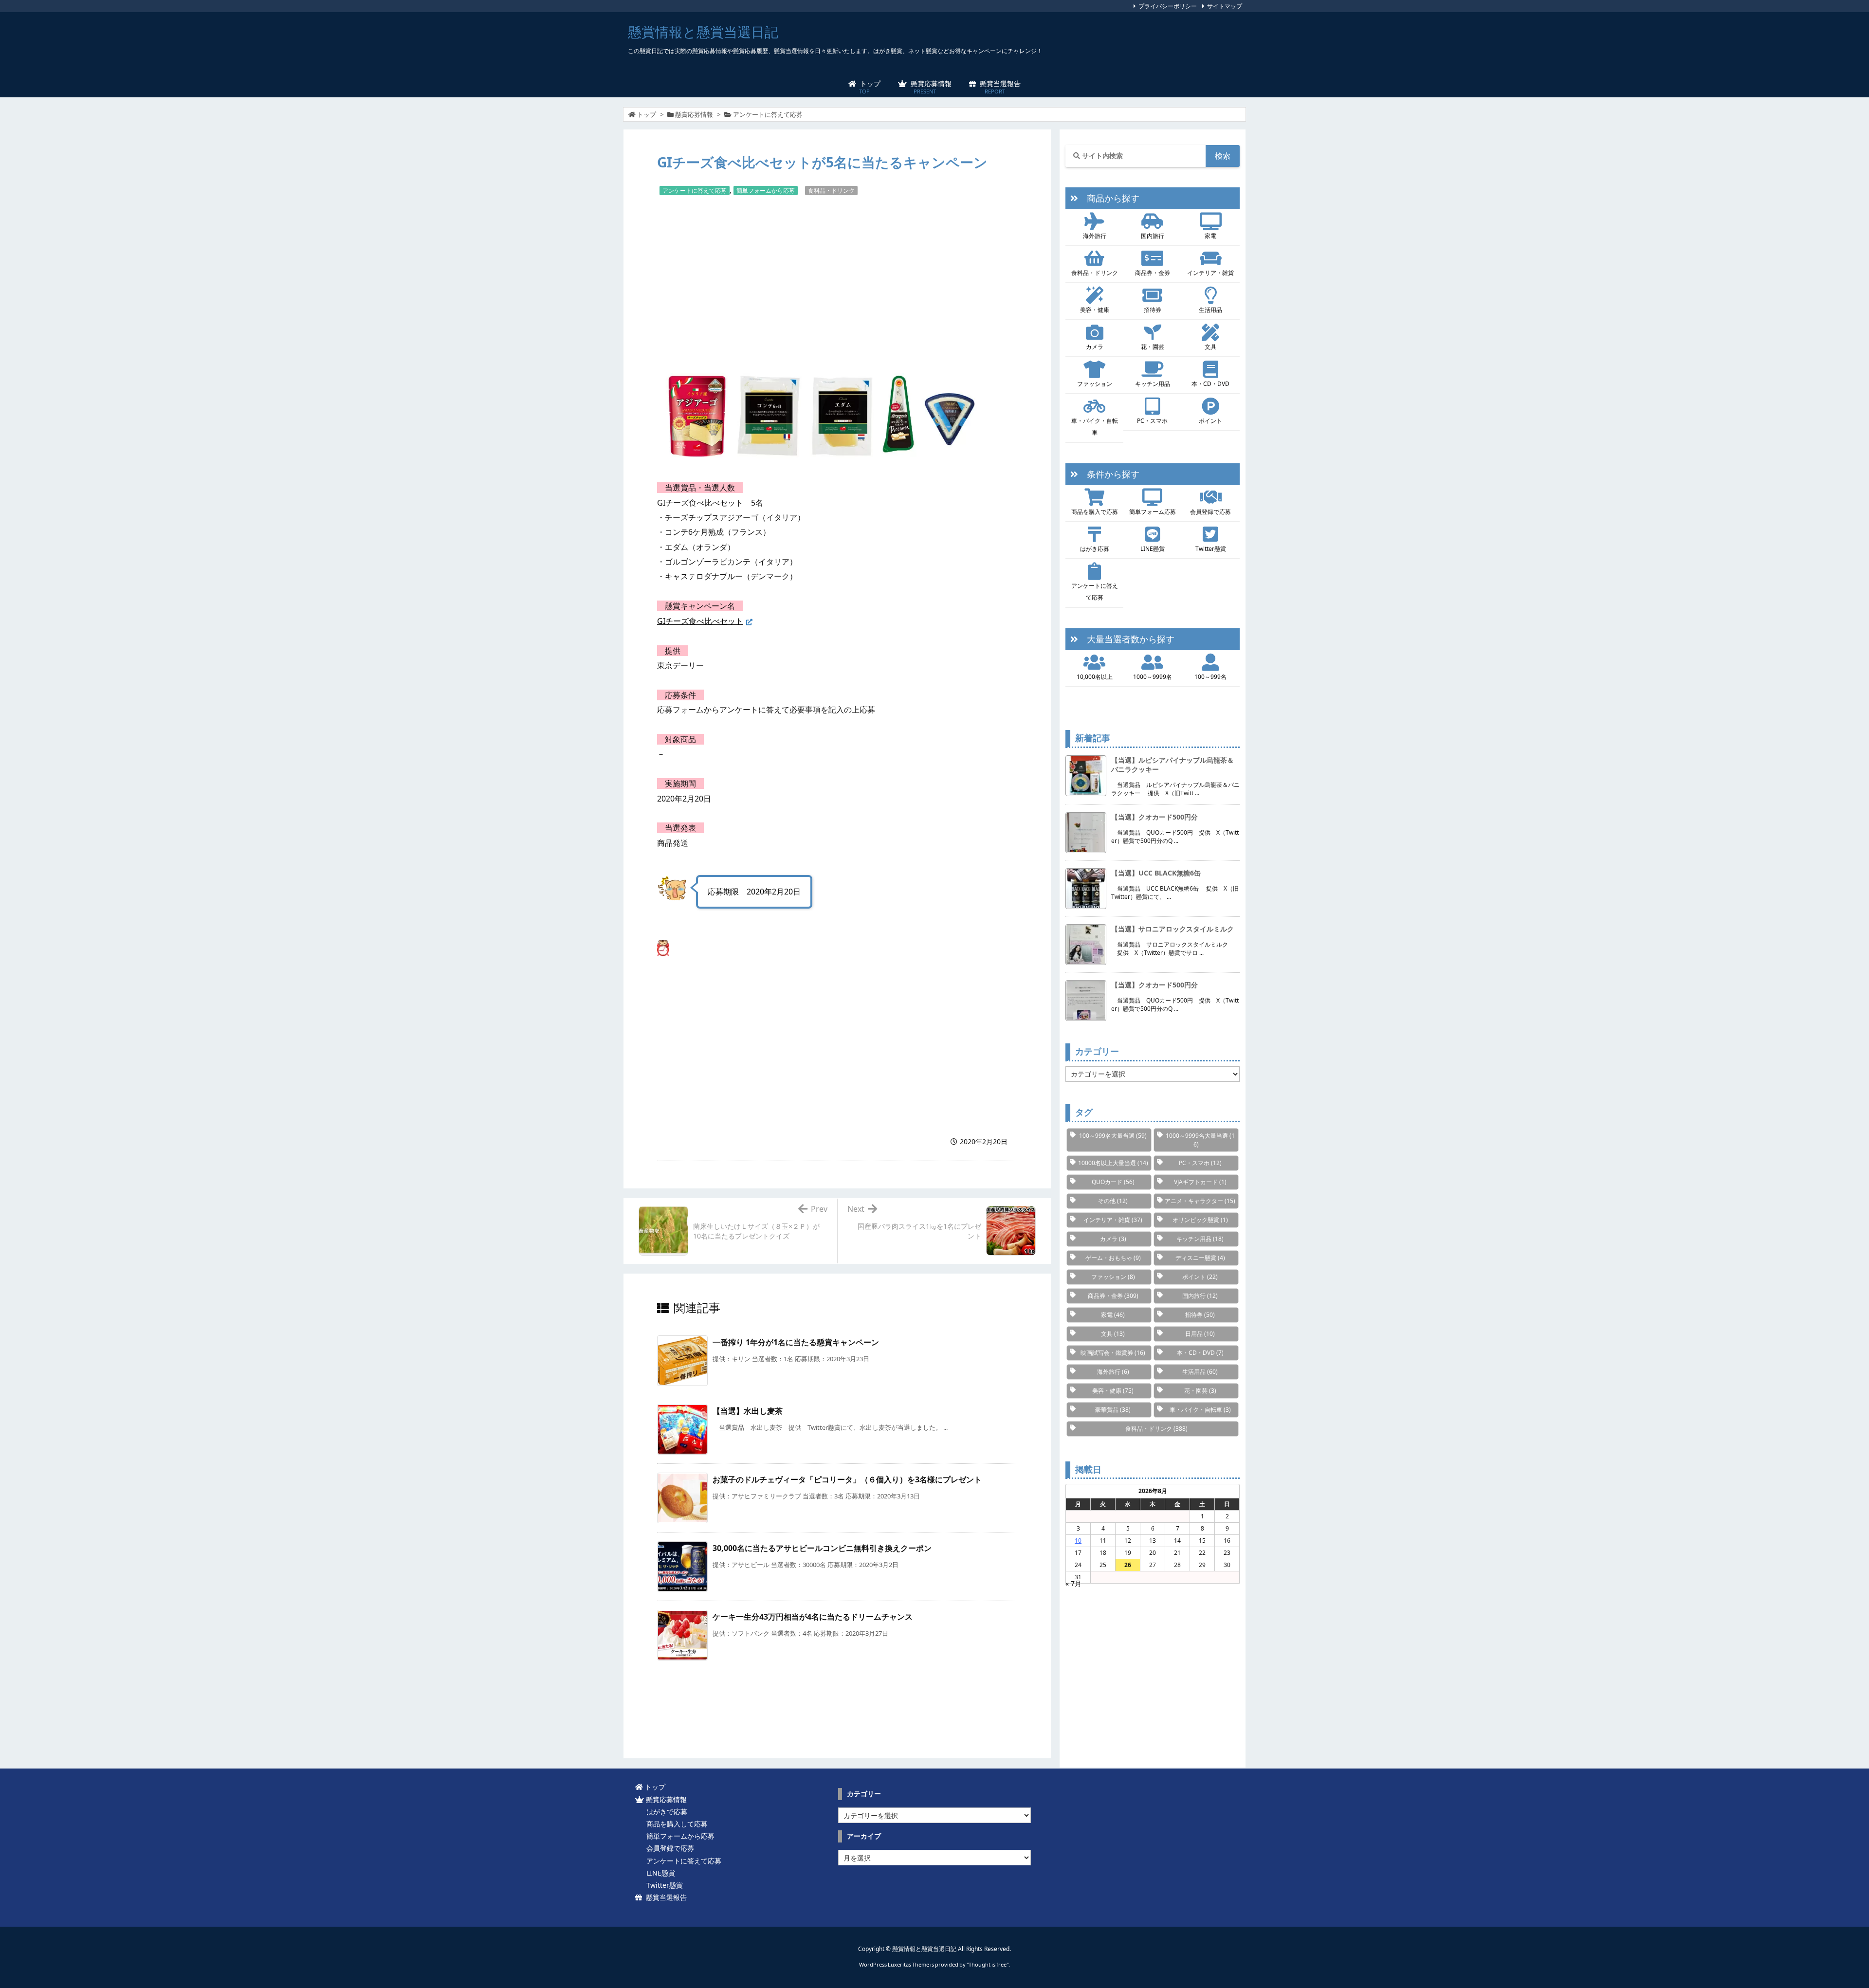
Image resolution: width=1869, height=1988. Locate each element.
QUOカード (1113, 1182)
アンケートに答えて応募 (768, 114)
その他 (1113, 1201)
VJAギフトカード (1200, 1182)
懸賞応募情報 (694, 114)
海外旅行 (1095, 236)
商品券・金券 (1153, 273)
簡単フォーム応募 (1153, 512)
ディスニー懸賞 (1200, 1258)
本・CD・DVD (1210, 384)
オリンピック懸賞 (1200, 1220)
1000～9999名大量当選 (1200, 1140)
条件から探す (1109, 474)
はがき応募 (1095, 549)
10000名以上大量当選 (1113, 1163)
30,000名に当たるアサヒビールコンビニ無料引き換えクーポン (822, 1548)
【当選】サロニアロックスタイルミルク (1173, 929)
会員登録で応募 (1210, 512)
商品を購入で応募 (1095, 512)
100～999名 (1210, 677)
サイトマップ (1225, 6)
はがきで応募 (665, 1812)
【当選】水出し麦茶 (748, 1411)
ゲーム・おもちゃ (1113, 1258)
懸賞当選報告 (664, 1897)
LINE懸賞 (1153, 549)
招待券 (1153, 310)
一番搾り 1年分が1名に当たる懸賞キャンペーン (796, 1342)
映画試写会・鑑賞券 (1113, 1353)
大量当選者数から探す (1126, 639)
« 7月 (1073, 1583)
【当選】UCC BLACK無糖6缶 (1156, 873)
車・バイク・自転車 (1095, 427)
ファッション (1095, 384)
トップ (647, 114)
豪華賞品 (1113, 1410)
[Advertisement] (837, 279)
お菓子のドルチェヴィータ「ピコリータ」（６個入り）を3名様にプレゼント (847, 1479)
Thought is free (988, 1964)
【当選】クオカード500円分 (1154, 817)
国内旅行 (1153, 236)
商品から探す (1109, 198)
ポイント (1210, 421)
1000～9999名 (1153, 677)
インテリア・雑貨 (1210, 273)
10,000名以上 (1095, 677)
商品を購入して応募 (675, 1824)
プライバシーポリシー (1168, 6)
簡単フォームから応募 (766, 191)
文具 (1210, 347)
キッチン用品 (1153, 384)
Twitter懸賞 (1211, 549)
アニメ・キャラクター (1200, 1201)
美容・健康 (1095, 310)
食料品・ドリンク (831, 191)
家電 (1210, 236)
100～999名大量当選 (1113, 1136)
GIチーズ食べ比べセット (700, 621)
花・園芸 (1153, 347)
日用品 (1200, 1334)
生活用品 (1210, 310)
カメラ (1095, 347)
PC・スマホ (1152, 421)
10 (1078, 1541)
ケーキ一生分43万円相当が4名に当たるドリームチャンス (813, 1617)
